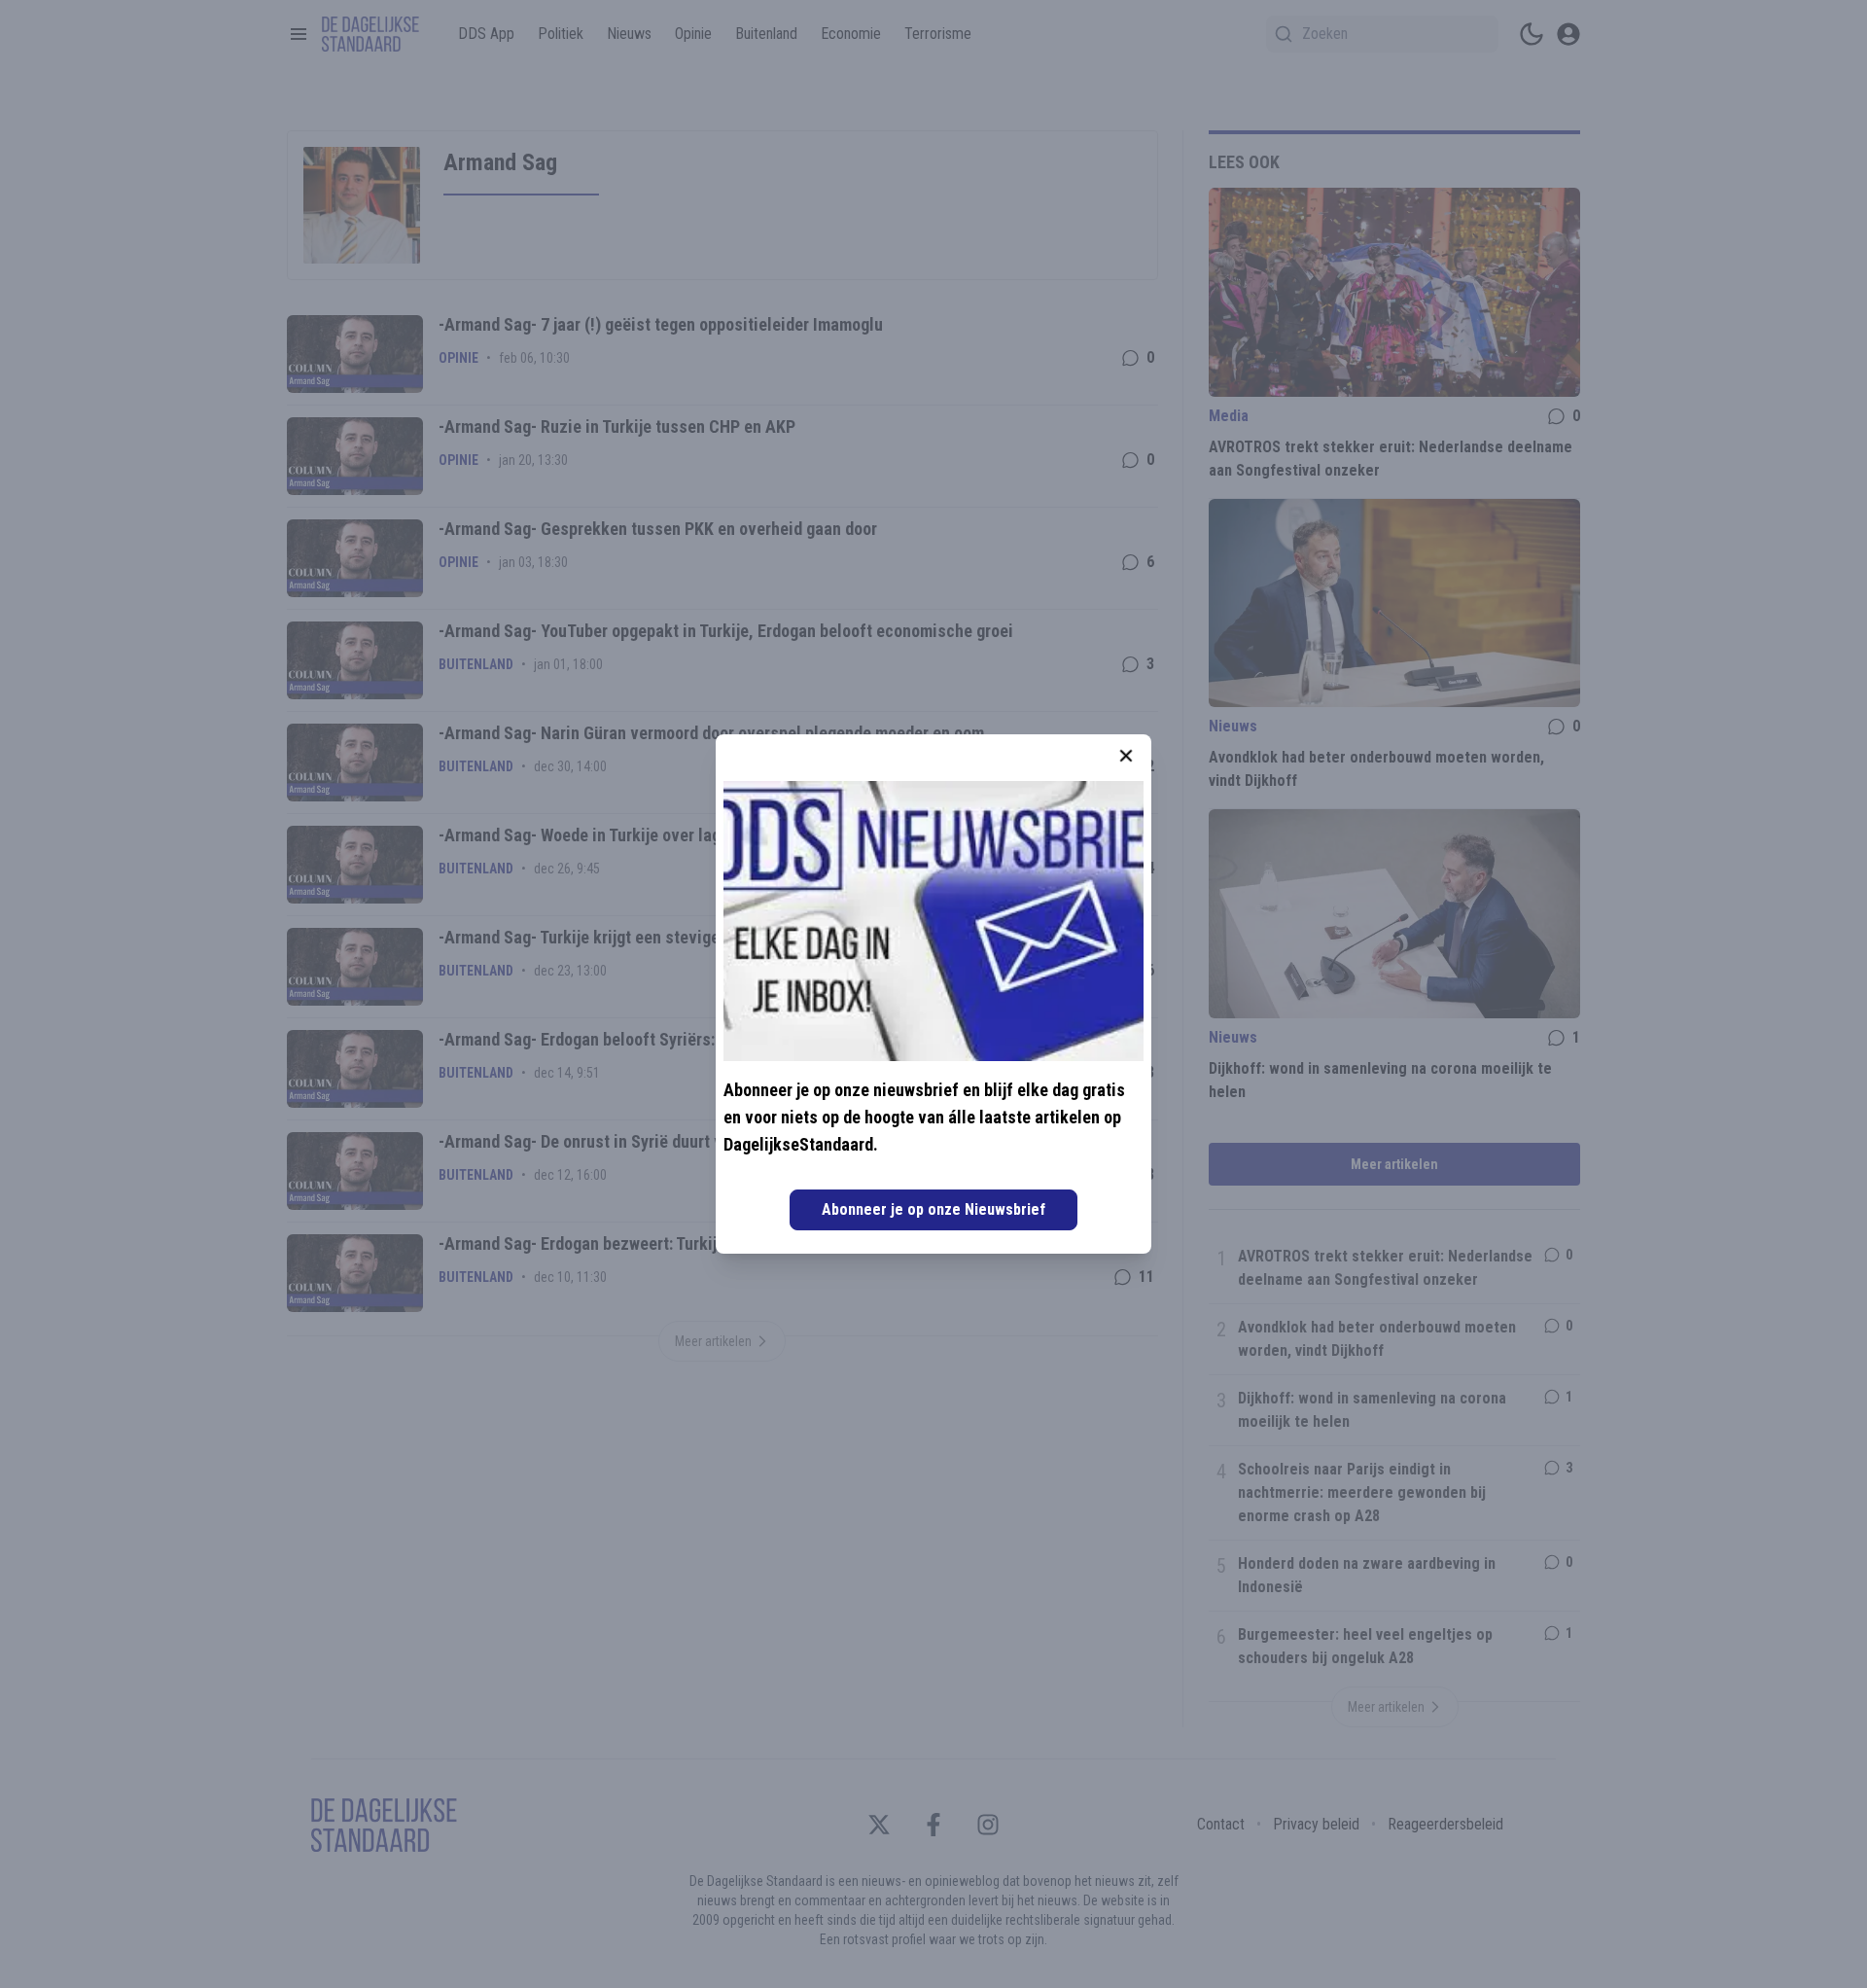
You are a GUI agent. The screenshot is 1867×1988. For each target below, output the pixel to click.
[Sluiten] (1126, 756)
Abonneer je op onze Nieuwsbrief (933, 1209)
